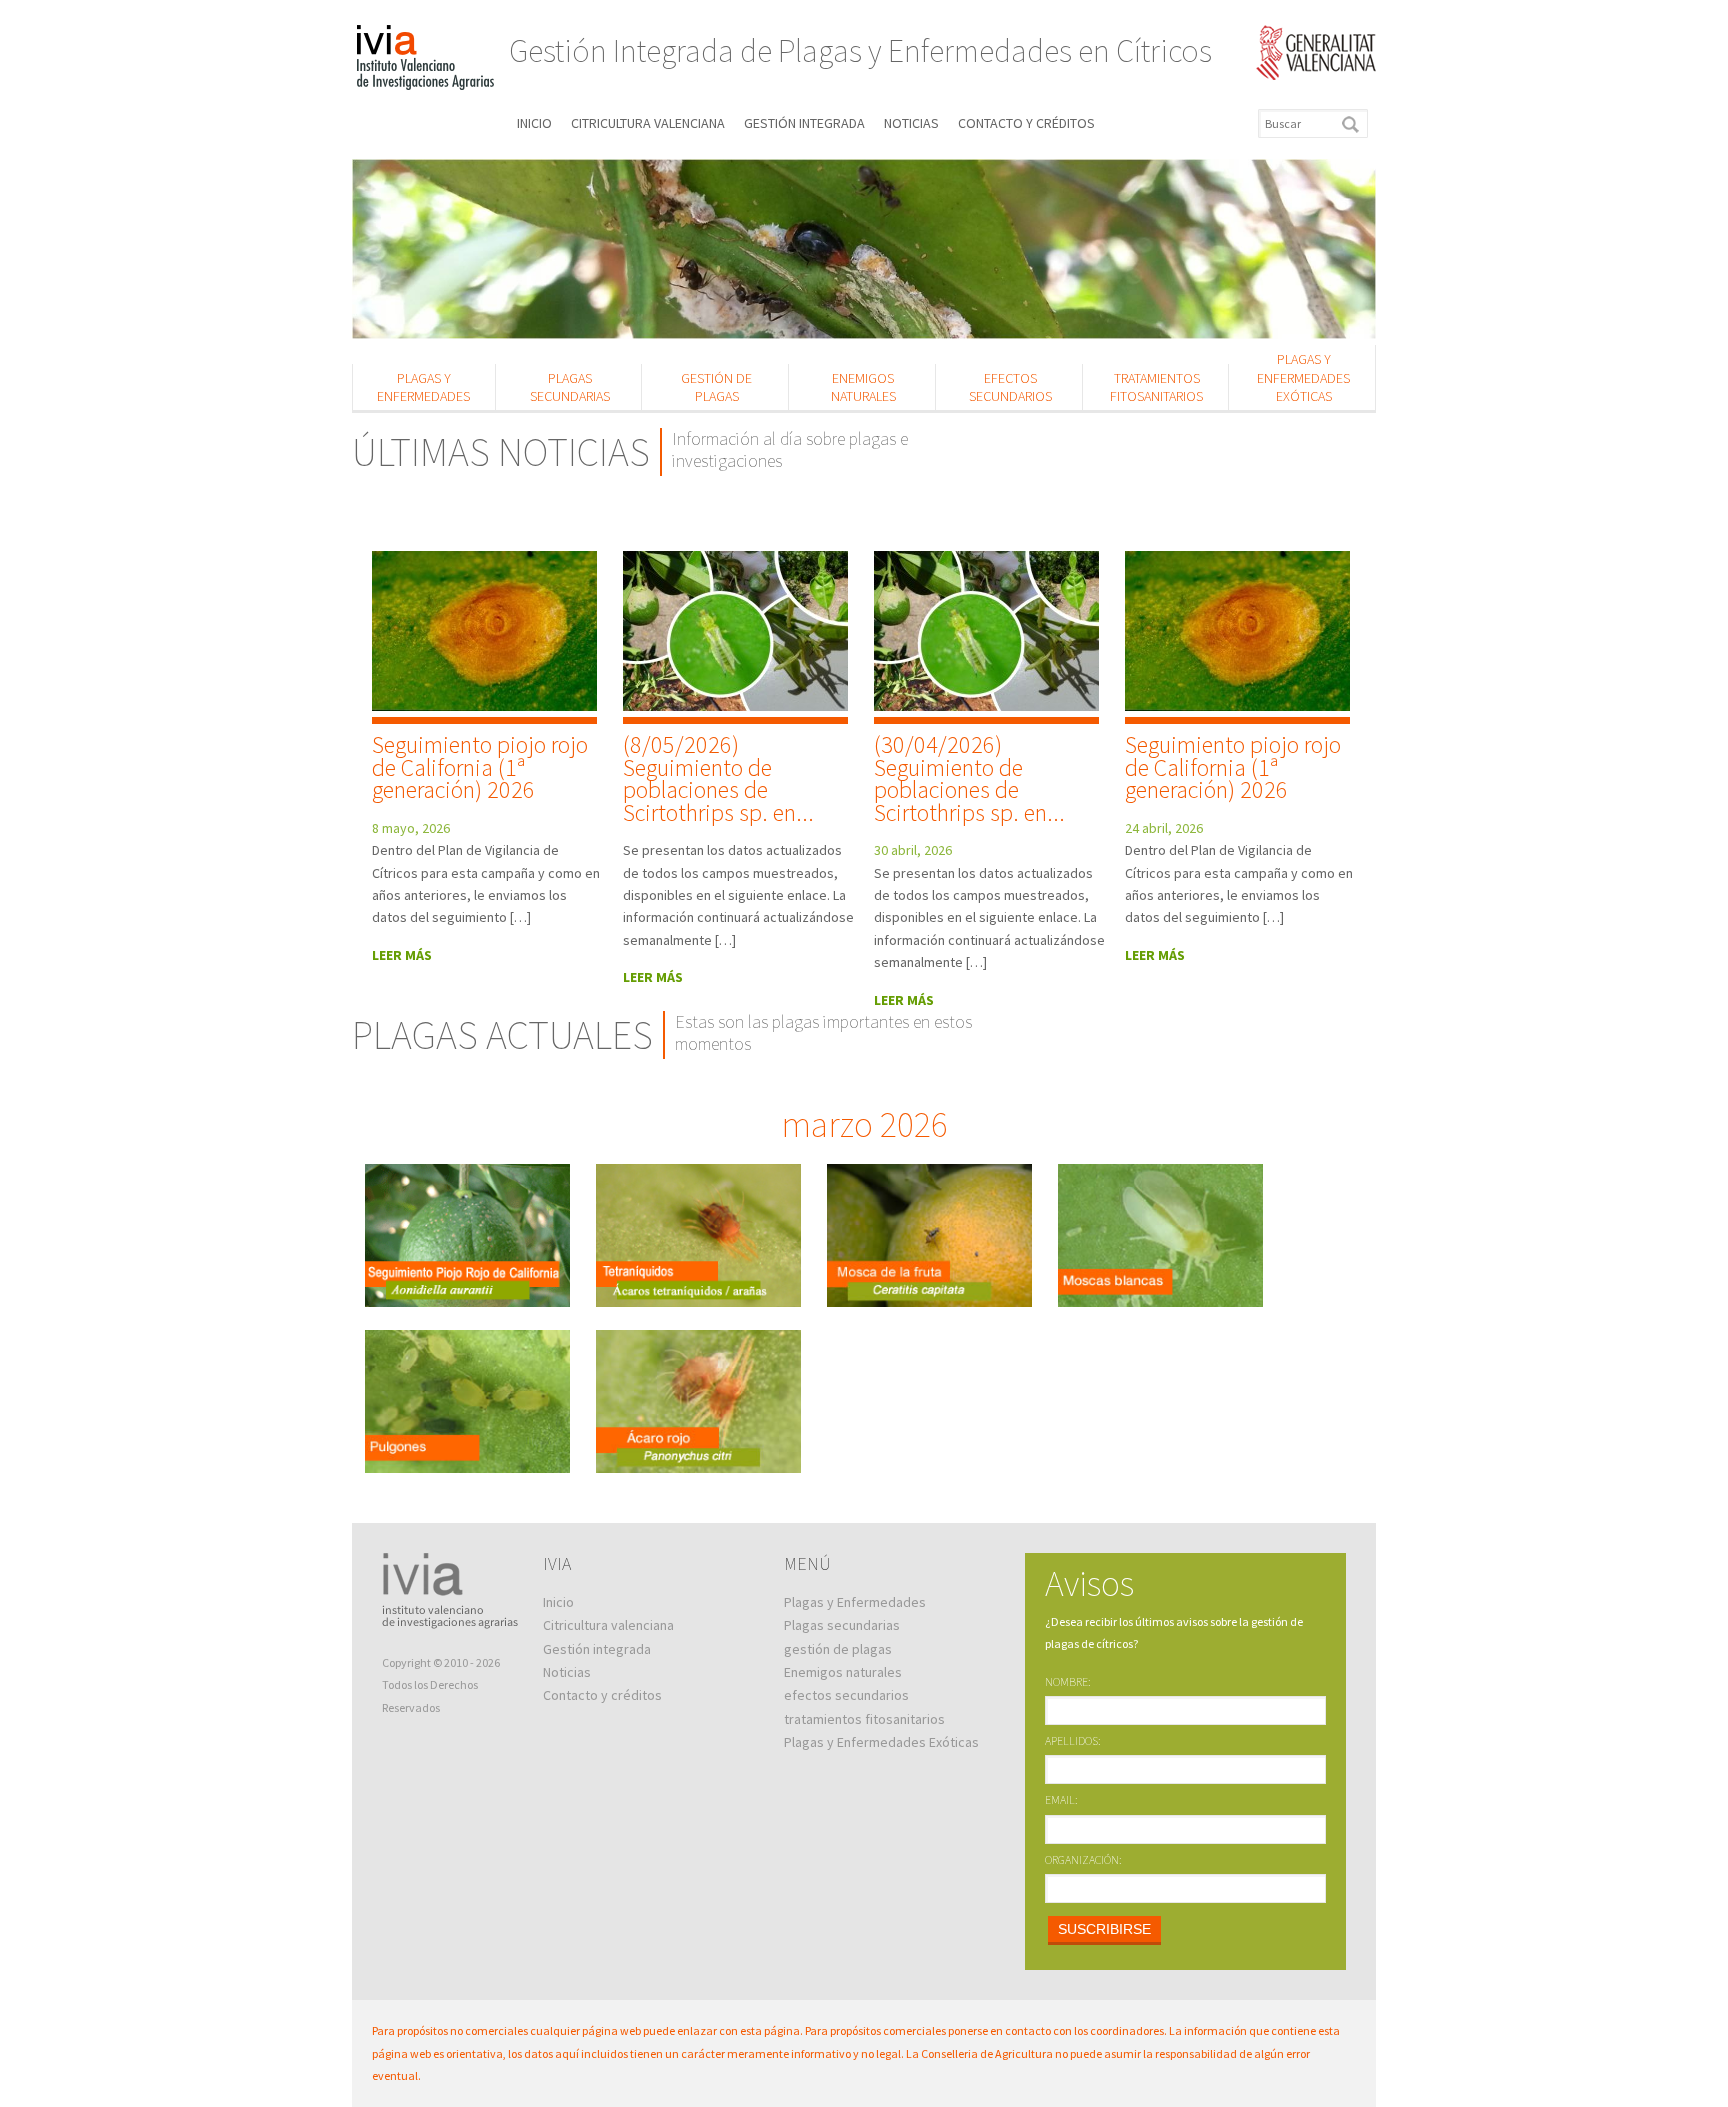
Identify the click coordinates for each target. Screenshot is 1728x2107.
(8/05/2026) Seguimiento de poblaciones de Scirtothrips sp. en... (718, 778)
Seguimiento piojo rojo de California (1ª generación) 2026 (480, 767)
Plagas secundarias (570, 387)
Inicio (534, 123)
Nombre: (1068, 1681)
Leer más (402, 955)
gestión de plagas (716, 387)
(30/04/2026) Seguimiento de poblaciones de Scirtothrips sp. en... (969, 778)
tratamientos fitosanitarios (1156, 387)
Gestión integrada (804, 123)
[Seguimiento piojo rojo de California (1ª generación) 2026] (484, 637)
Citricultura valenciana (648, 123)
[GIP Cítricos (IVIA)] (425, 60)
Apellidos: (1073, 1740)
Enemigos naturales (863, 387)
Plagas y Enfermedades (423, 387)
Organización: (1083, 1859)
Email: (1061, 1799)
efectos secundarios (1010, 387)
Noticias (911, 123)
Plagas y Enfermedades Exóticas (1303, 377)
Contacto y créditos (1026, 123)
